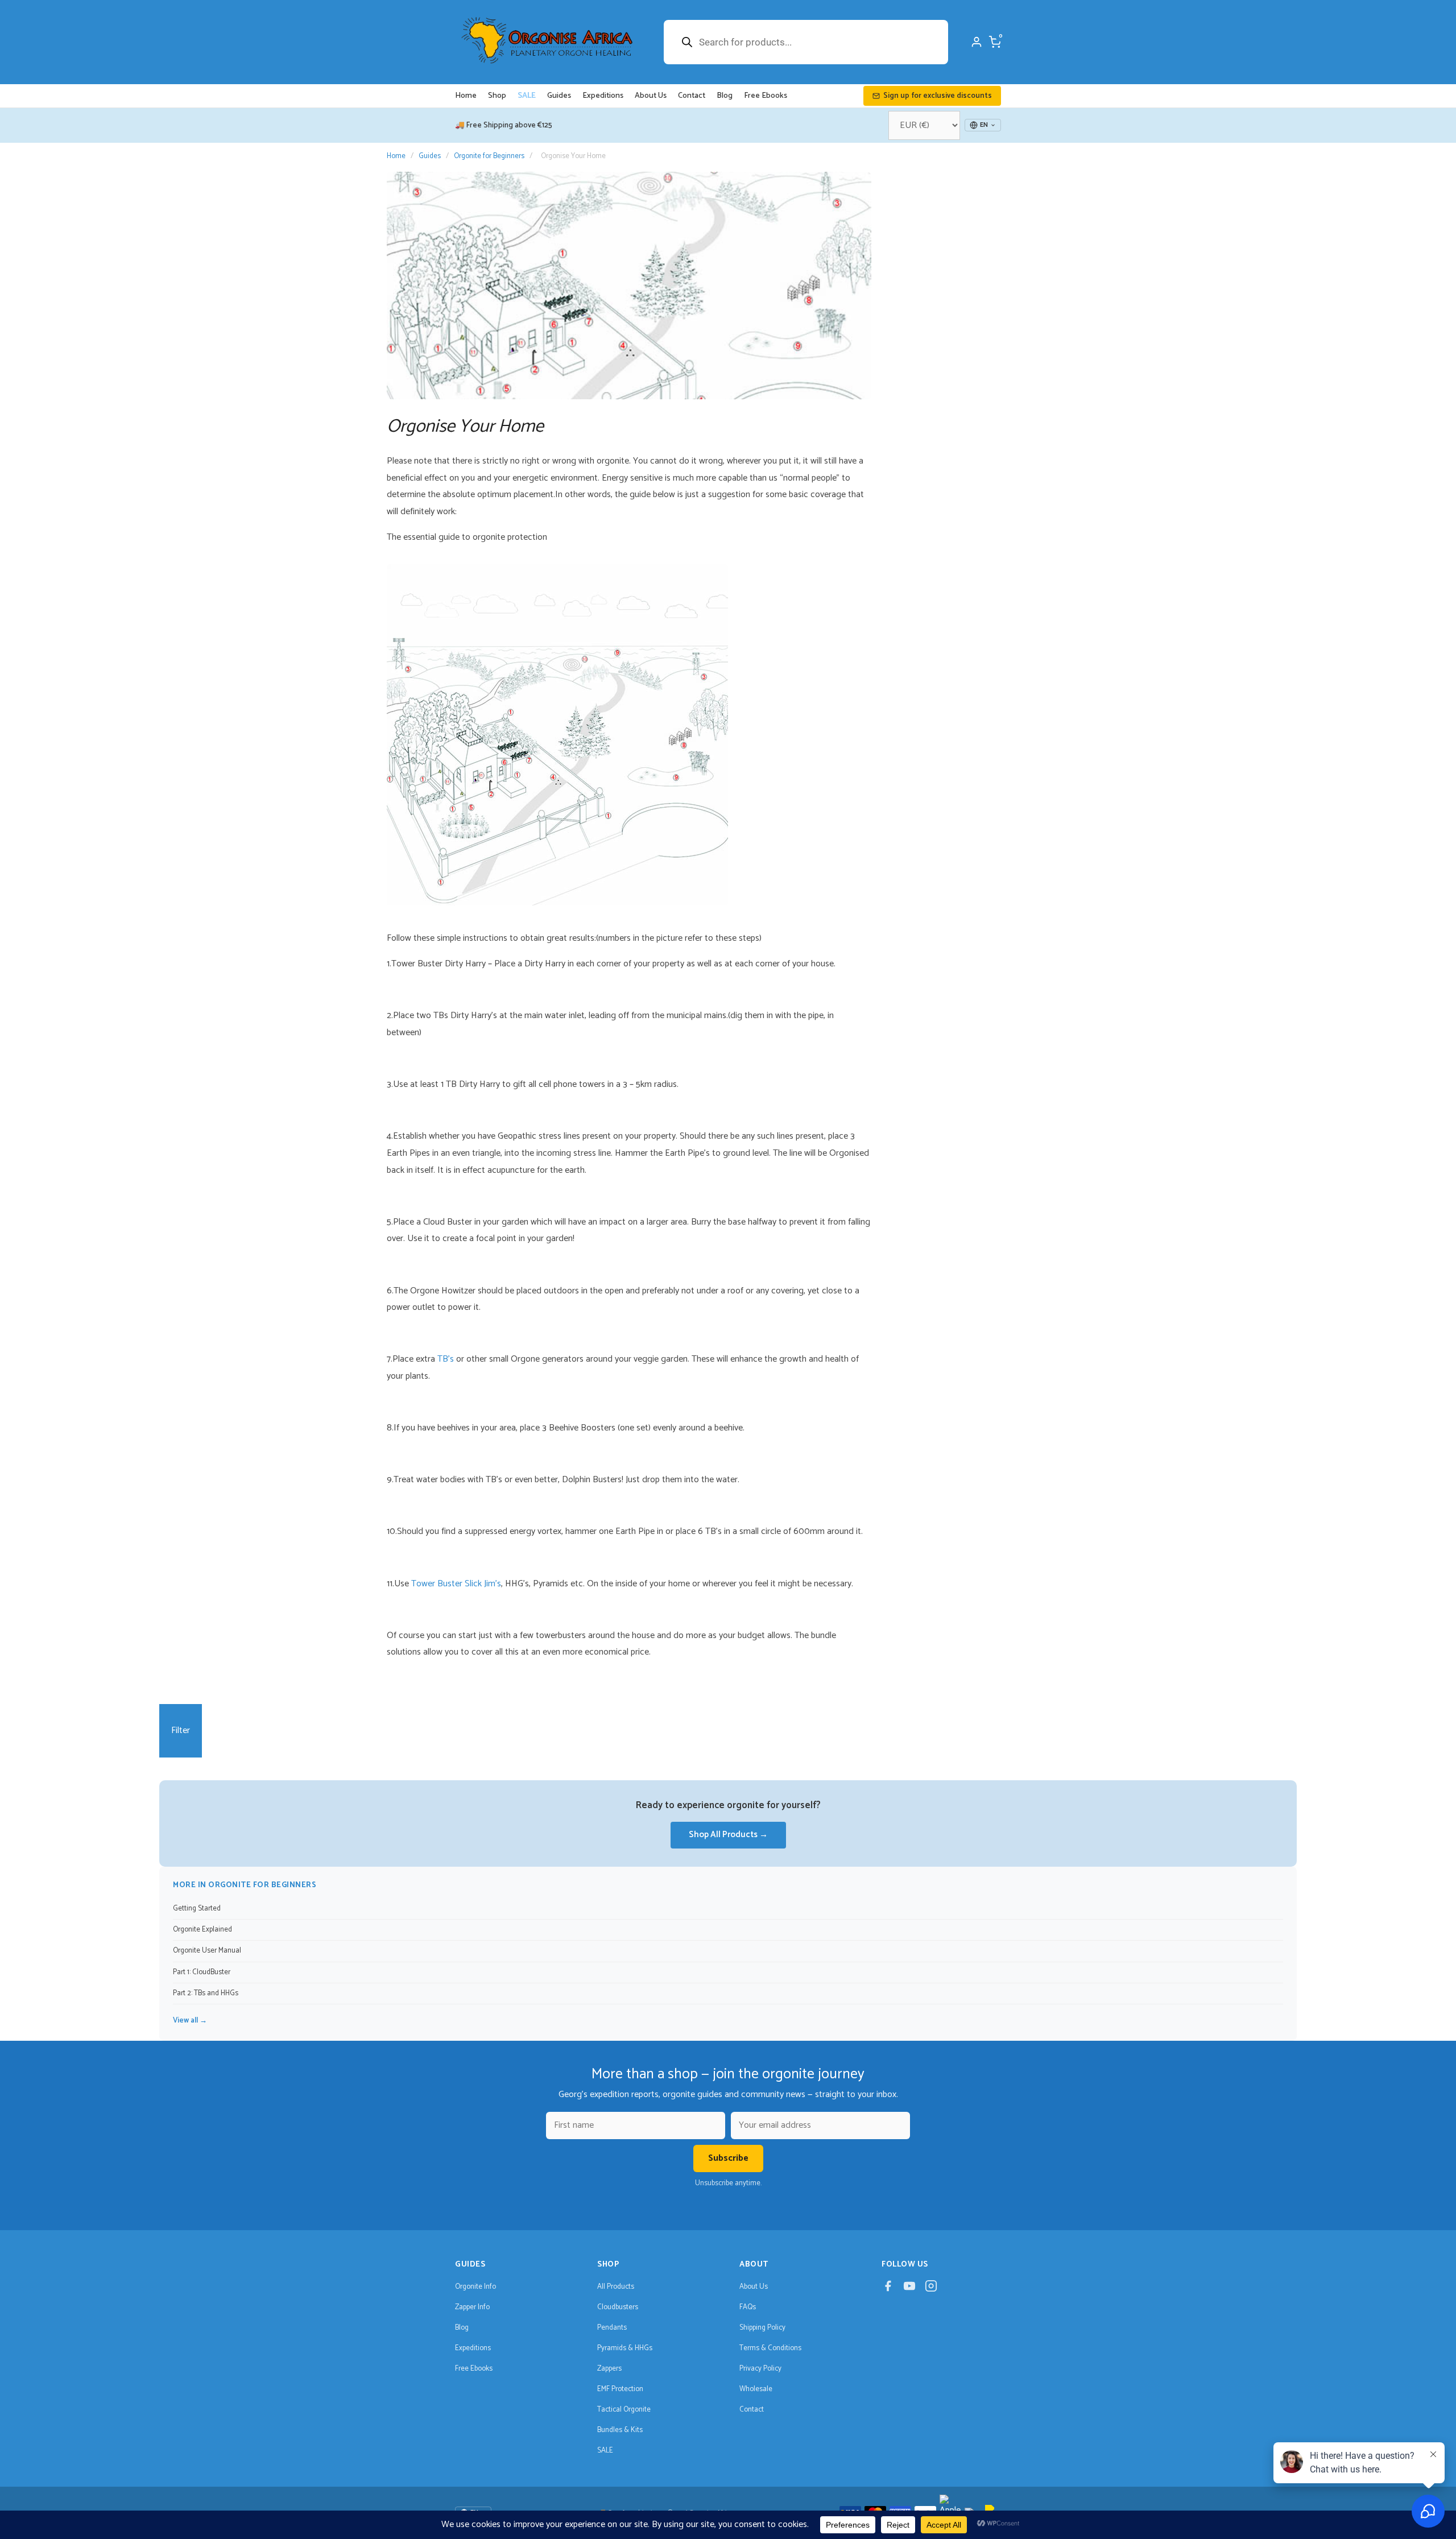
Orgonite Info (475, 2287)
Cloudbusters (618, 2307)
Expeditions (603, 96)
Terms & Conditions (770, 2348)
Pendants (612, 2328)
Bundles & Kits (620, 2430)
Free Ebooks (766, 96)
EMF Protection (620, 2389)
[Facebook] (888, 2289)
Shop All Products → (728, 1835)
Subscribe (728, 2158)
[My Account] (977, 42)
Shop (497, 96)
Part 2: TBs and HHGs (206, 1993)
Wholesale (756, 2389)
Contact (692, 96)
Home (466, 96)
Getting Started (197, 1909)
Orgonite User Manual (207, 1951)
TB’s (446, 1359)
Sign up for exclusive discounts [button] (938, 96)
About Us (651, 96)
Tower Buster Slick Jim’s (456, 1584)
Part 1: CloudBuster (202, 1972)
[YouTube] (909, 2289)
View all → (190, 2021)
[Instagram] (931, 2289)
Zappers (609, 2369)
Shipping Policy (762, 2328)
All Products (616, 2287)
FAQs (748, 2307)
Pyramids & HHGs (625, 2348)
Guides (559, 96)
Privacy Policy (760, 2369)
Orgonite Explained (202, 1930)
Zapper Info (472, 2307)
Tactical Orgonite (624, 2410)
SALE (527, 96)
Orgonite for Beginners (489, 156)
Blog (725, 96)
